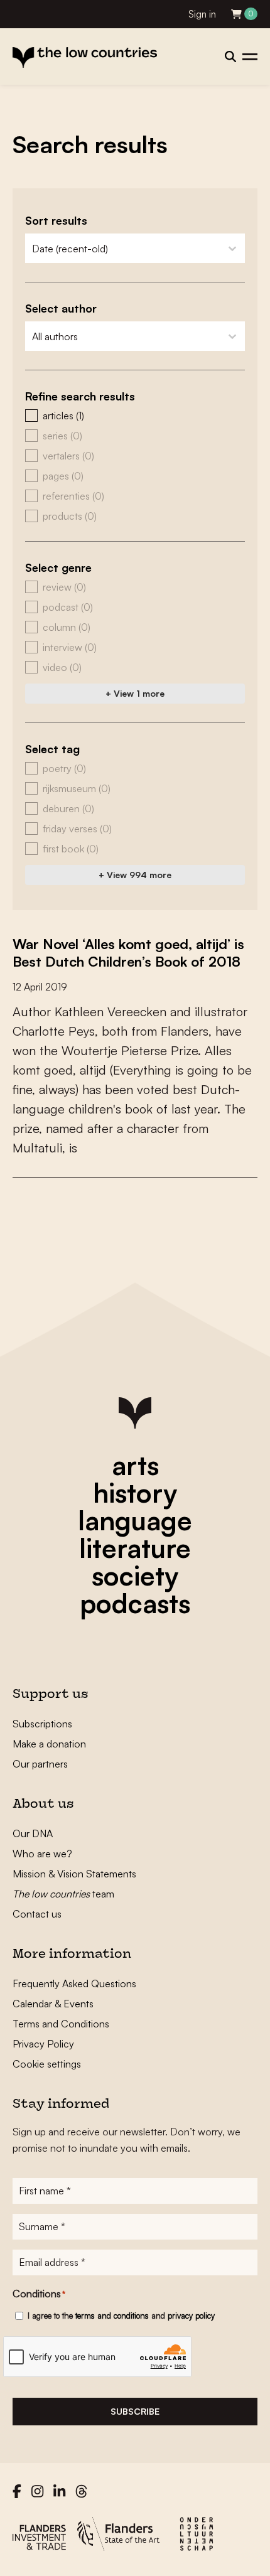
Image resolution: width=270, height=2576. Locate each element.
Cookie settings (47, 2064)
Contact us (37, 1914)
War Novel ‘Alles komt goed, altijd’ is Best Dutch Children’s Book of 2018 (128, 953)
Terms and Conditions (61, 2024)
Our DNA (33, 1833)
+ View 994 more (135, 875)
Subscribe (135, 2411)
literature (135, 1548)
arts (135, 1465)
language (135, 1520)
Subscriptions (42, 1724)
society (135, 1575)
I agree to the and (121, 2316)
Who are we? (42, 1854)
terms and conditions (112, 2316)
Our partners (40, 1764)
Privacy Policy (43, 2044)
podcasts (135, 1603)
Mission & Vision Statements (74, 1874)
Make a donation (49, 1744)
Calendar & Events (53, 2004)
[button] (135, 416)
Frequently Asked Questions (74, 1983)
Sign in (202, 14)
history (135, 1493)
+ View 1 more (135, 693)
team (63, 1894)
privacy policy (191, 2316)
